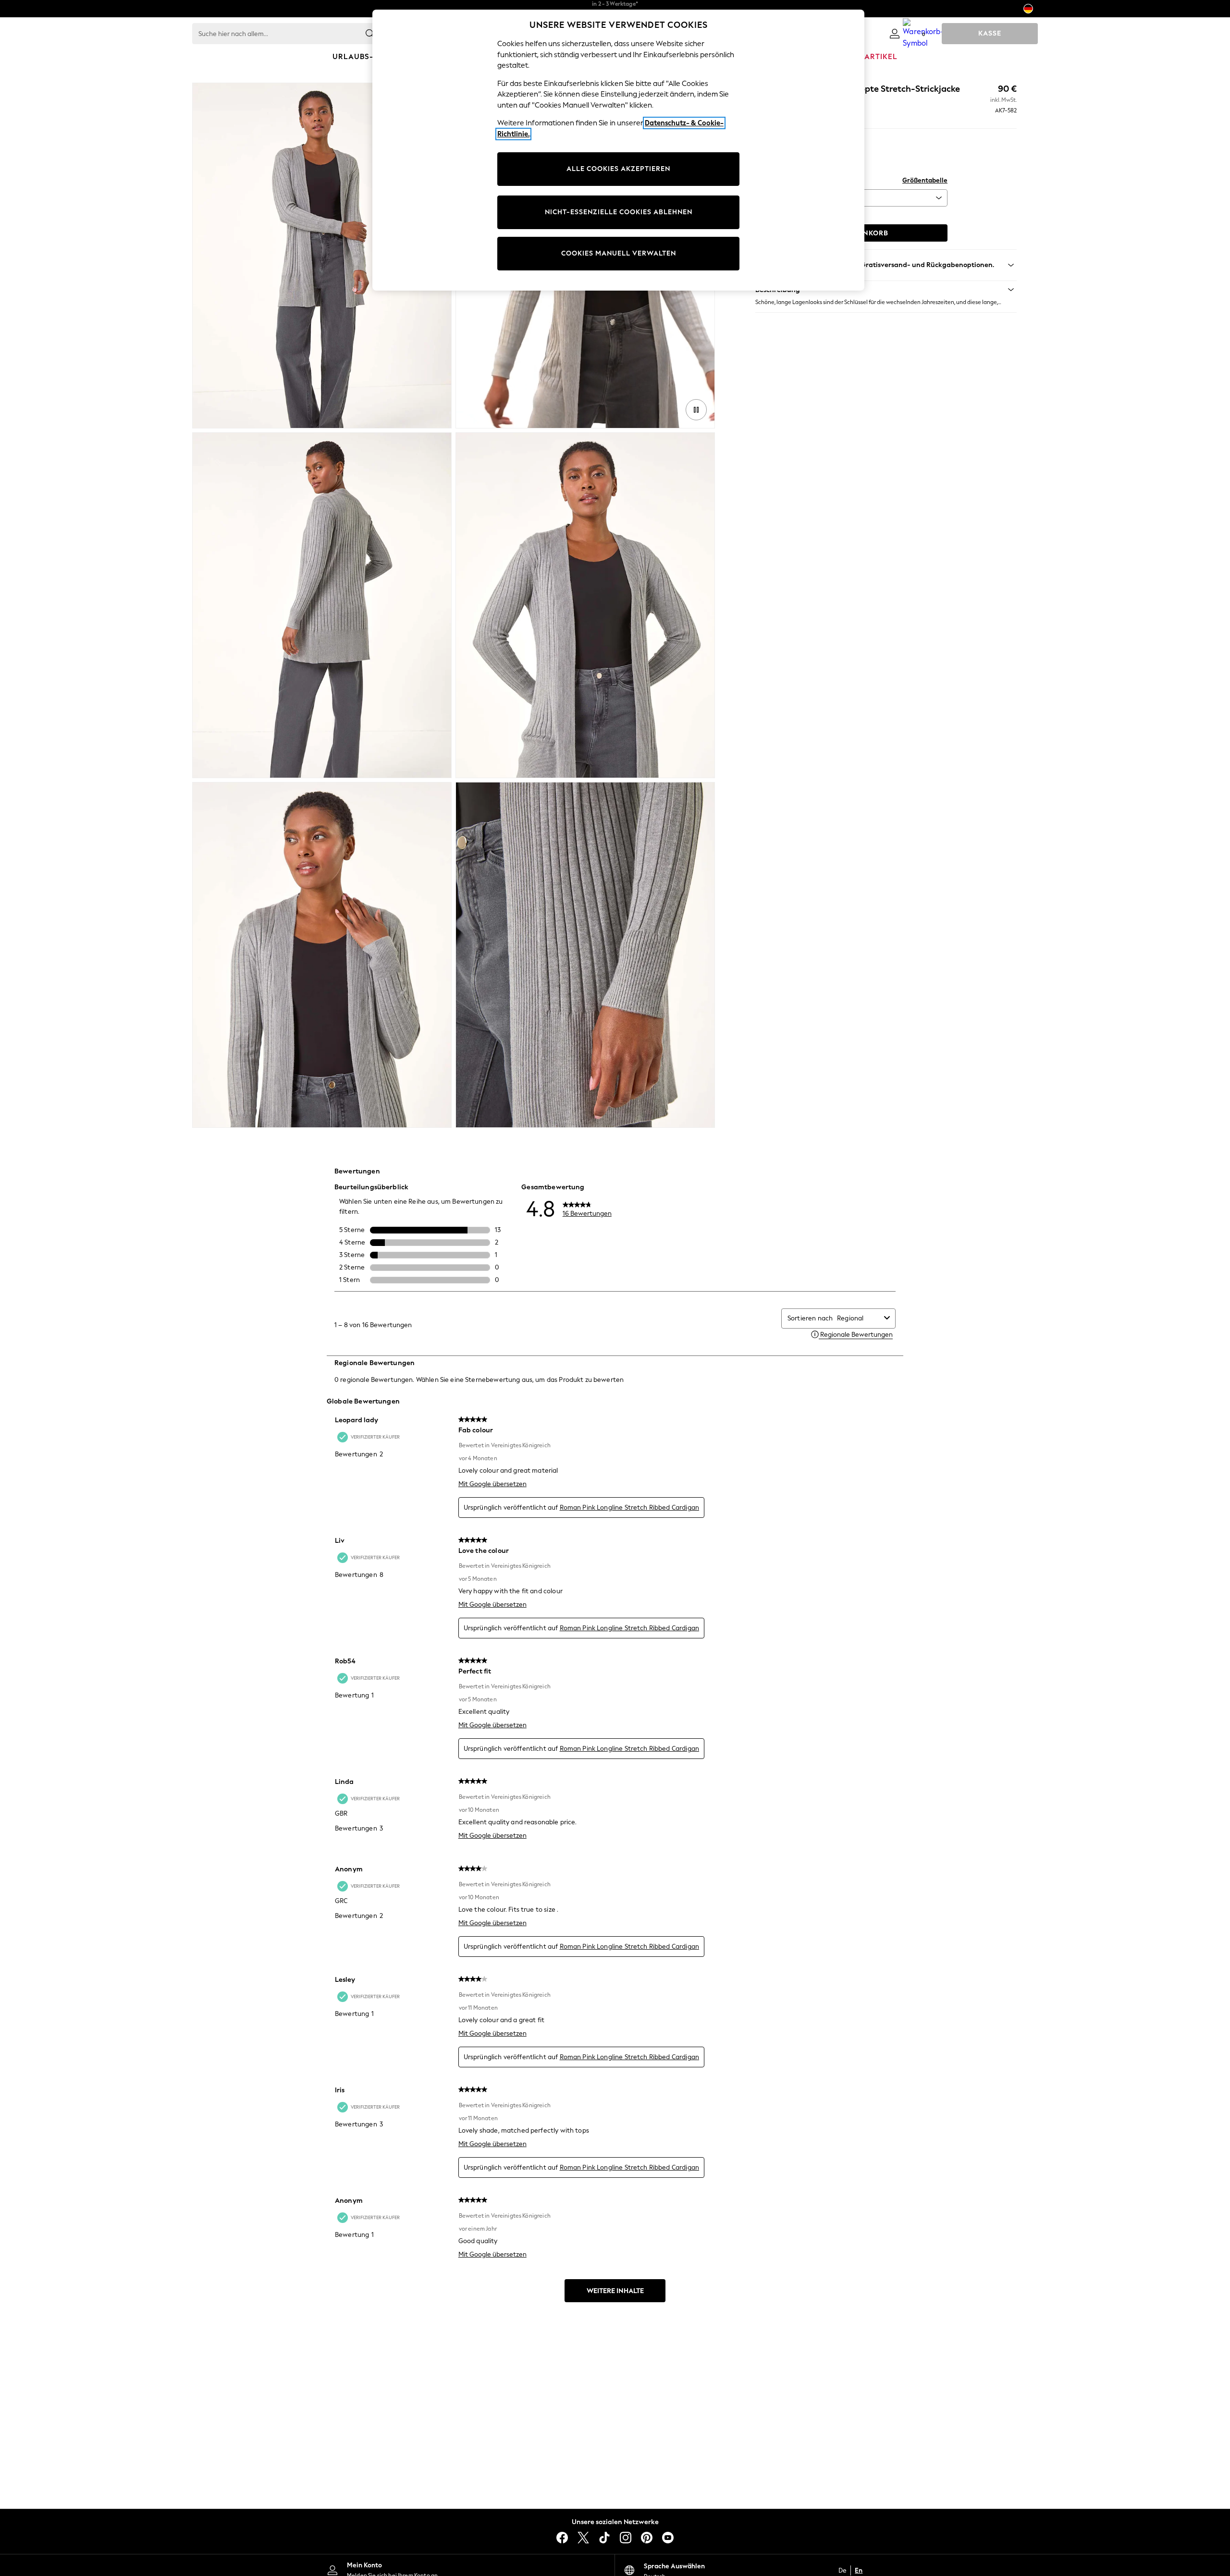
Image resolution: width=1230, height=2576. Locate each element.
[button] (886, 290)
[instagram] (626, 2538)
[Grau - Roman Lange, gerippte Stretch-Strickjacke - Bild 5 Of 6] (322, 955)
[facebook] (562, 2538)
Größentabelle (925, 180)
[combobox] (859, 1318)
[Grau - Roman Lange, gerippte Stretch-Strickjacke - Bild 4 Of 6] (585, 605)
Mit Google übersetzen (492, 1484)
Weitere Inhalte (615, 2291)
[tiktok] (604, 2538)
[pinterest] (647, 2538)
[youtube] (668, 2538)
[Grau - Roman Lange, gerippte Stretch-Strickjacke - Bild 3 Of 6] (322, 605)
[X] (583, 2538)
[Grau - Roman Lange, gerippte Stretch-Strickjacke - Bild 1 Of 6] (322, 256)
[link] (895, 34)
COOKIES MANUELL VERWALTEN (619, 253)
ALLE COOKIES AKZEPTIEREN (618, 169)
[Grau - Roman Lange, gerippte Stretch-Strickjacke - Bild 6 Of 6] (585, 955)
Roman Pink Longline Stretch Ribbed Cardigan (629, 1508)
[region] (618, 150)
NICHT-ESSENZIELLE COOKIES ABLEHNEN (619, 212)
